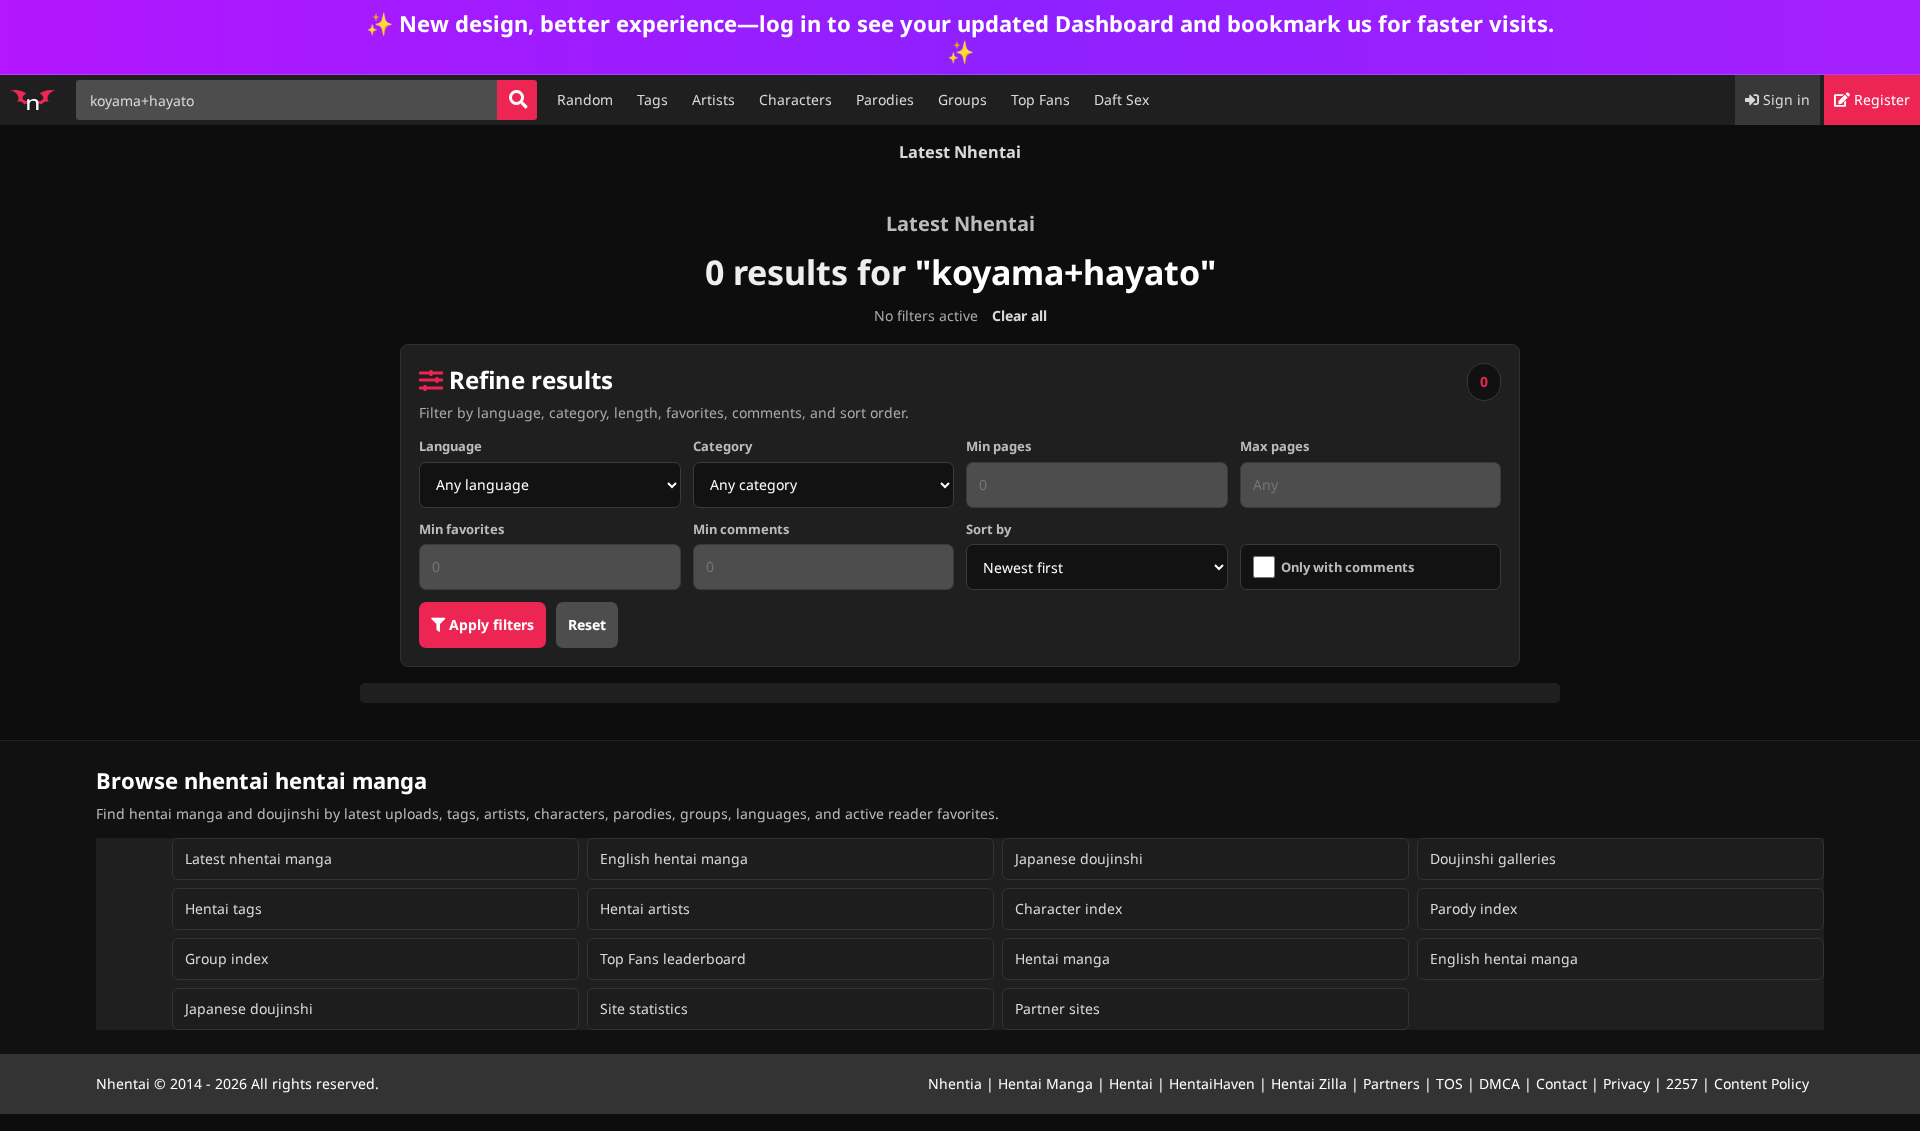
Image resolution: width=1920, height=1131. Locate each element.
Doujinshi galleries (1493, 858)
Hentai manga (1062, 958)
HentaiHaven (1212, 1083)
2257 (1682, 1083)
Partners (1391, 1083)
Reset (587, 624)
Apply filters (489, 624)
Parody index (1473, 908)
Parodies (885, 99)
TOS (1449, 1083)
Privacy (1626, 1083)
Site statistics (644, 1008)
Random (585, 99)
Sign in (1784, 99)
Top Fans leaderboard (673, 958)
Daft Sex (1121, 99)
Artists (713, 99)
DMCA (1499, 1083)
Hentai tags (223, 908)
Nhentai (123, 1083)
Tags (652, 99)
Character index (1068, 908)
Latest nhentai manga (258, 858)
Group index (226, 958)
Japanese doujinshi (1079, 858)
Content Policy (1761, 1083)
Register (1880, 99)
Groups (962, 99)
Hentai (1131, 1083)
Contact (1561, 1083)
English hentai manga (674, 858)
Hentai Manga (1045, 1083)
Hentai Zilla (1309, 1083)
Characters (795, 99)
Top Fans (1040, 99)
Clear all (1019, 315)
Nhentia (955, 1083)
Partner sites (1057, 1008)
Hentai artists (645, 908)
